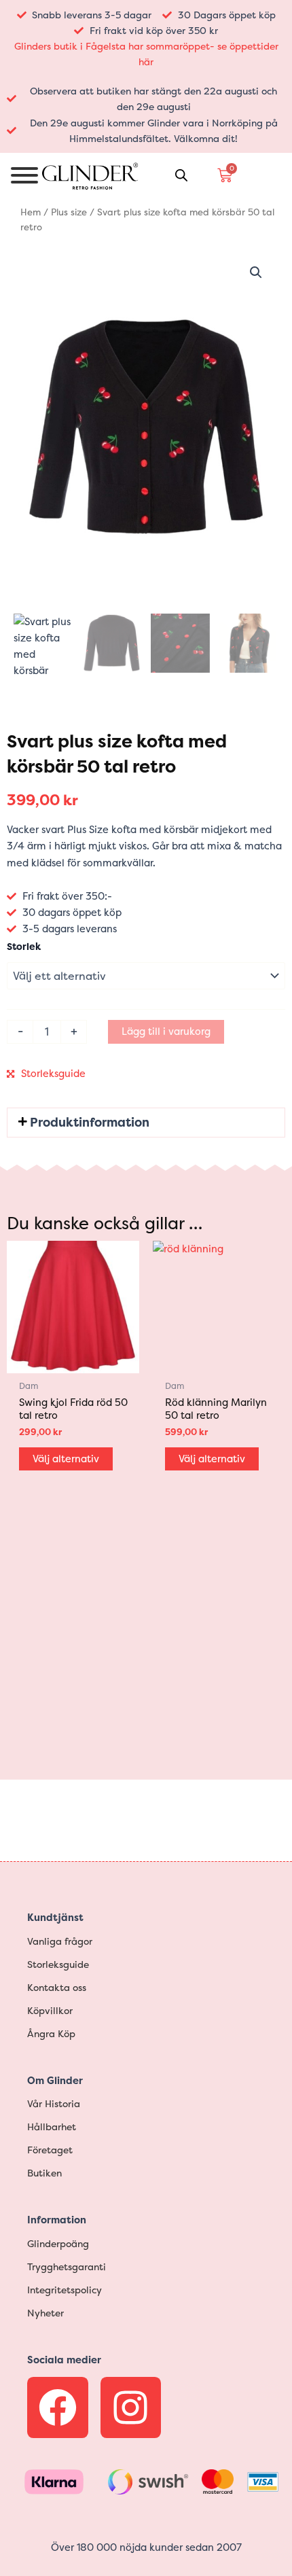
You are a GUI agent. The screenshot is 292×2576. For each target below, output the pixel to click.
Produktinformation (90, 1122)
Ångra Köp (51, 2033)
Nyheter (45, 2313)
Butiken (44, 2173)
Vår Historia (54, 2103)
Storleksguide (53, 1074)
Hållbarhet (52, 2127)
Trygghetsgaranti (67, 2266)
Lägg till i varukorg (166, 1031)
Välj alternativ (66, 1459)
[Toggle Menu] (24, 175)
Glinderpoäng (58, 2243)
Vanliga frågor (60, 1941)
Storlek (24, 946)
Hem (31, 212)
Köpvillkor (50, 2010)
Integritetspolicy (65, 2290)
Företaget (50, 2150)
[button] (256, 272)
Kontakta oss (57, 1987)
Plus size (69, 212)
